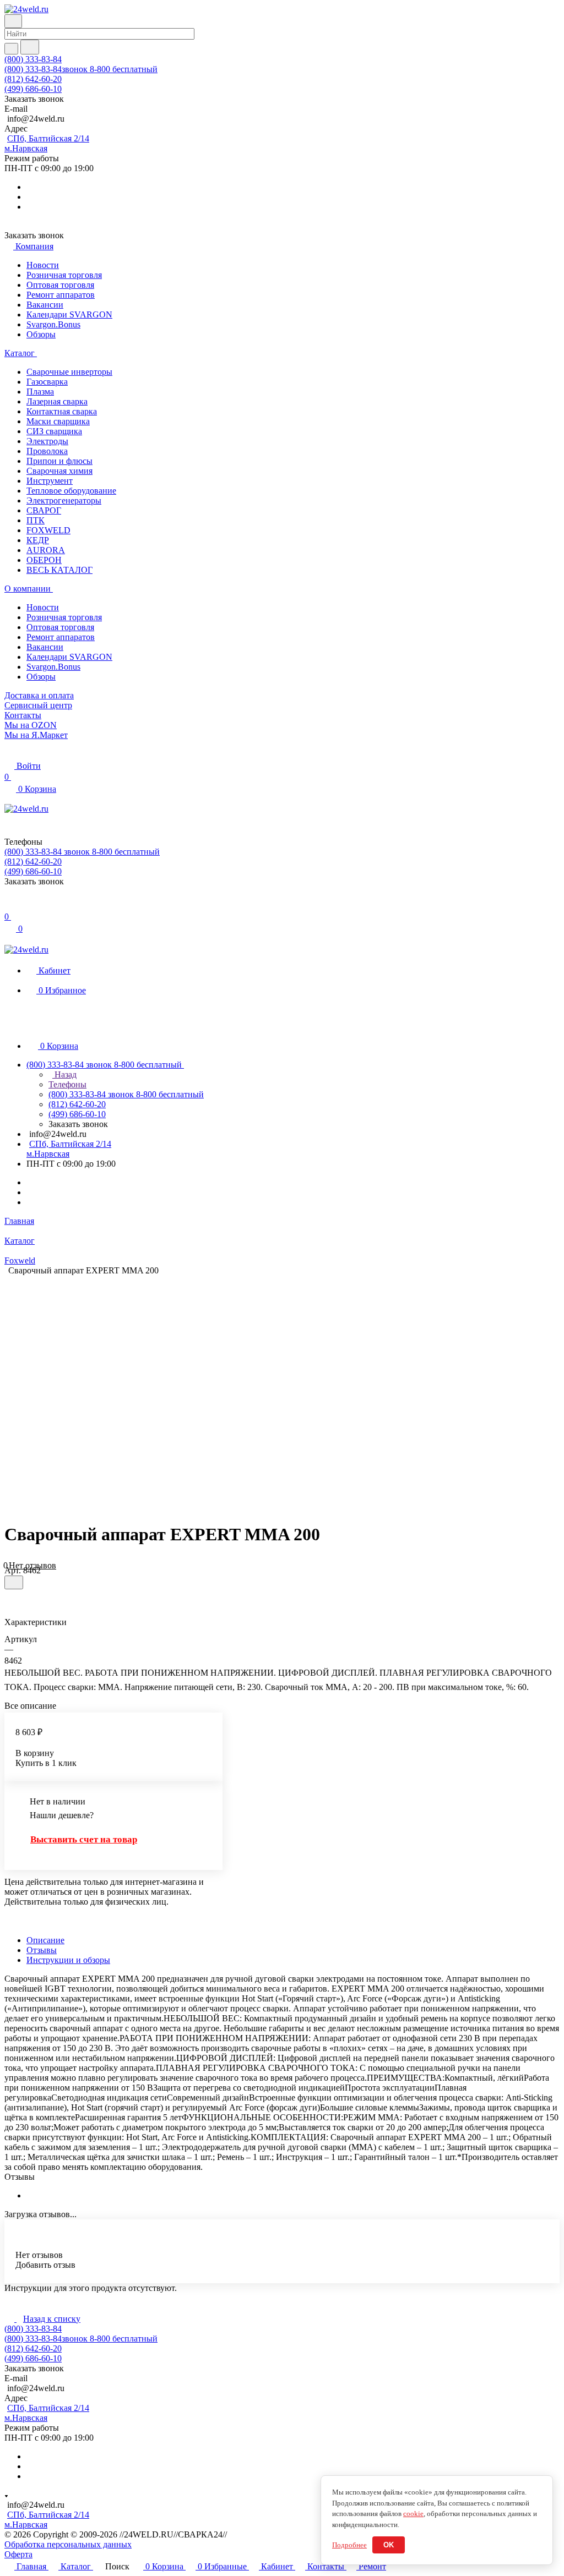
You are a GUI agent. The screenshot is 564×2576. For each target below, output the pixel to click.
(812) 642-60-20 (33, 79)
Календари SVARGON (69, 315)
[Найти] (30, 47)
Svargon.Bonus (53, 324)
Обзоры (41, 334)
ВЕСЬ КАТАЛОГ (59, 570)
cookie (413, 2514)
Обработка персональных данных (68, 2544)
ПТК (36, 520)
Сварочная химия (59, 471)
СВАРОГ (44, 510)
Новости (43, 265)
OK (389, 2545)
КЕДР (38, 540)
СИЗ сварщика (54, 431)
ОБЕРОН (44, 560)
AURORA (46, 550)
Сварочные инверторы (69, 372)
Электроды (47, 441)
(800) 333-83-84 (33, 59)
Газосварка (47, 382)
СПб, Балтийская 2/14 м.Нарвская (47, 143)
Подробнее (349, 2545)
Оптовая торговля (60, 285)
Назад (64, 1074)
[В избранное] (14, 1582)
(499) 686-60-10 (33, 89)
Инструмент (50, 481)
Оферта (18, 2554)
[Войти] (9, 906)
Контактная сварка (62, 411)
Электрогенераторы (64, 501)
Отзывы (42, 1950)
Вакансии (45, 305)
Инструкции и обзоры (68, 1960)
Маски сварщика (58, 421)
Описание (45, 1940)
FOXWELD (48, 530)
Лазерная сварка (57, 401)
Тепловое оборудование (71, 491)
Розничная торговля (64, 275)
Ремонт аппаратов (61, 295)
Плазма (40, 392)
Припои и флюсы (59, 461)
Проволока (47, 451)
